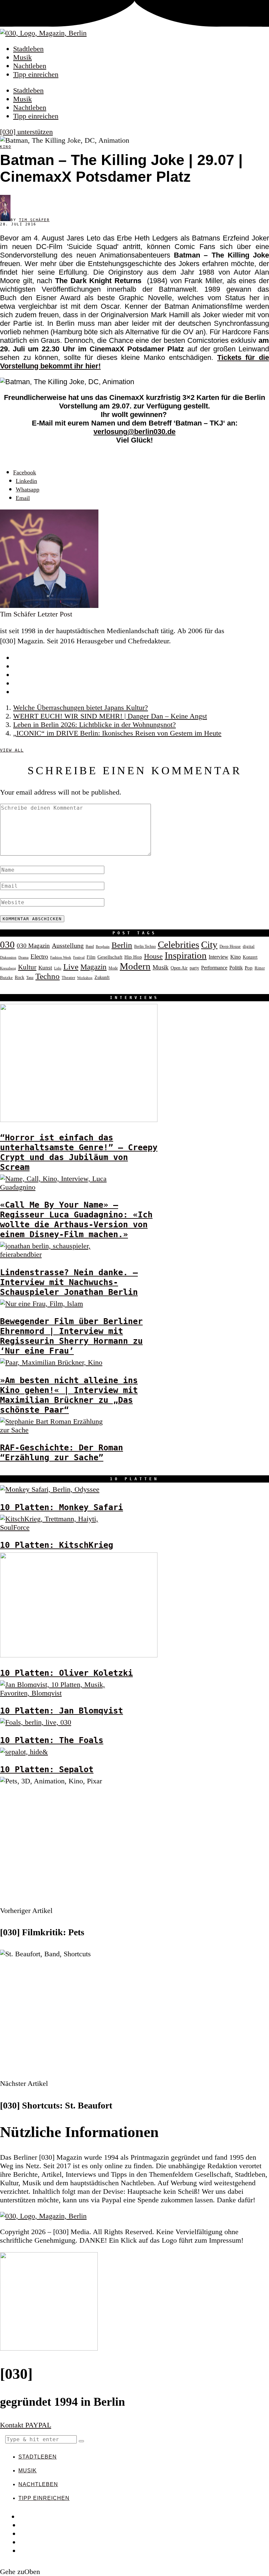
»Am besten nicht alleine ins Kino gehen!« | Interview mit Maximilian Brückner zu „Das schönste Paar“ (69, 1395)
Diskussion (8, 957)
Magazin (93, 967)
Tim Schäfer (34, 220)
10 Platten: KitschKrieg (57, 1545)
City (209, 945)
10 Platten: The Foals (52, 1740)
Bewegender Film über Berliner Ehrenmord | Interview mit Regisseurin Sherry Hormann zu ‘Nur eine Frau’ (71, 1336)
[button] (81, 2441)
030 (7, 945)
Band (90, 946)
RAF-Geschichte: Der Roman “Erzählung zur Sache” (62, 1452)
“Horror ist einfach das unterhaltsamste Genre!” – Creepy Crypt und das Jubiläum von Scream (79, 1152)
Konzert (250, 957)
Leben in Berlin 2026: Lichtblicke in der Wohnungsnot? (94, 725)
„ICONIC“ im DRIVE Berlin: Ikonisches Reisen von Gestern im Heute (117, 733)
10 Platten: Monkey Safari (62, 1507)
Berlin (122, 945)
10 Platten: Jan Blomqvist (62, 1711)
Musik (22, 57)
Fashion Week (61, 957)
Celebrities (178, 945)
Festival (79, 957)
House (153, 956)
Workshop (85, 978)
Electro (39, 956)
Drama (23, 957)
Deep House (230, 946)
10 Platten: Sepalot (47, 1769)
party (194, 968)
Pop (249, 968)
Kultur (27, 967)
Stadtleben (28, 49)
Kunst (45, 968)
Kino (6, 147)
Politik (236, 968)
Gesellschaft (110, 957)
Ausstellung (68, 945)
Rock (20, 977)
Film (91, 957)
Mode (113, 968)
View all (12, 750)
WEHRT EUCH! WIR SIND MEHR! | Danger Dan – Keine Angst (110, 716)
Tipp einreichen (36, 74)
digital (249, 946)
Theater (68, 978)
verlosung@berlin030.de (134, 432)
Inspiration (186, 955)
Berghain (103, 947)
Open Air (179, 968)
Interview (218, 957)
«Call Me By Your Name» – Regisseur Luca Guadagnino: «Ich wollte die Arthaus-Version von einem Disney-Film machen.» (76, 1219)
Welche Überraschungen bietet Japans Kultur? (81, 707)
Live (71, 967)
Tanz (30, 978)
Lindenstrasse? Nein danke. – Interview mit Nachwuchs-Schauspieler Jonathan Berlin (69, 1282)
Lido (58, 968)
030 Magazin (33, 946)
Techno (48, 976)
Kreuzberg (8, 968)
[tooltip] (25, 472)
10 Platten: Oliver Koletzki (66, 1673)
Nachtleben (30, 66)
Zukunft (102, 977)
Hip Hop (133, 957)
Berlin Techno (145, 946)
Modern (135, 966)
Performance (214, 968)
